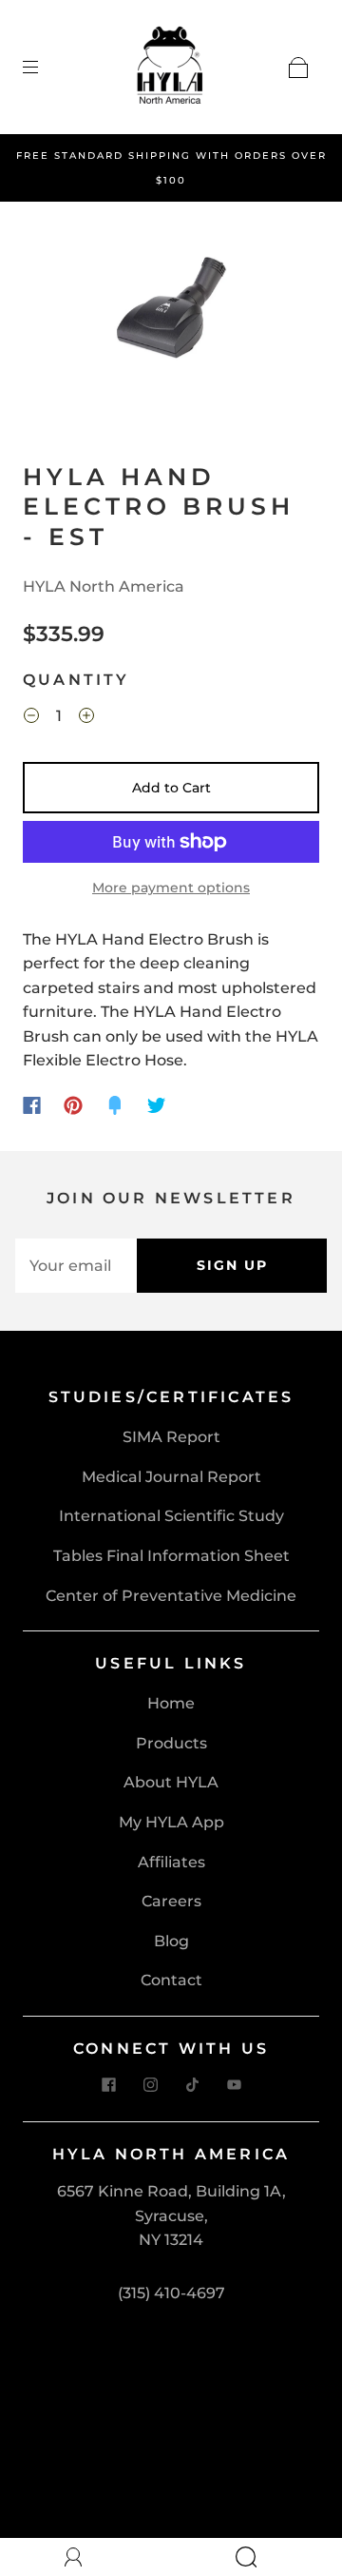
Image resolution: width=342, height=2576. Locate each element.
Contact (171, 1980)
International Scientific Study (171, 1516)
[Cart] (298, 68)
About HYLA (171, 1782)
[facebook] (108, 2085)
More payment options (171, 888)
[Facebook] (32, 1105)
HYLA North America (104, 586)
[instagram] (150, 2085)
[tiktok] (192, 2085)
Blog (171, 1941)
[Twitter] (157, 1105)
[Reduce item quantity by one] (31, 718)
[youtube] (234, 2085)
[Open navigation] (44, 68)
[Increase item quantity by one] (86, 718)
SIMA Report (171, 1437)
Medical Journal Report (171, 1477)
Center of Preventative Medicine (171, 1596)
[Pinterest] (73, 1105)
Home (171, 1703)
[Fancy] (115, 1105)
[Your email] (76, 1266)
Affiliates (171, 1862)
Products (171, 1743)
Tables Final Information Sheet (171, 1556)
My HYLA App (171, 1822)
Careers (171, 1901)
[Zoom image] (171, 313)
